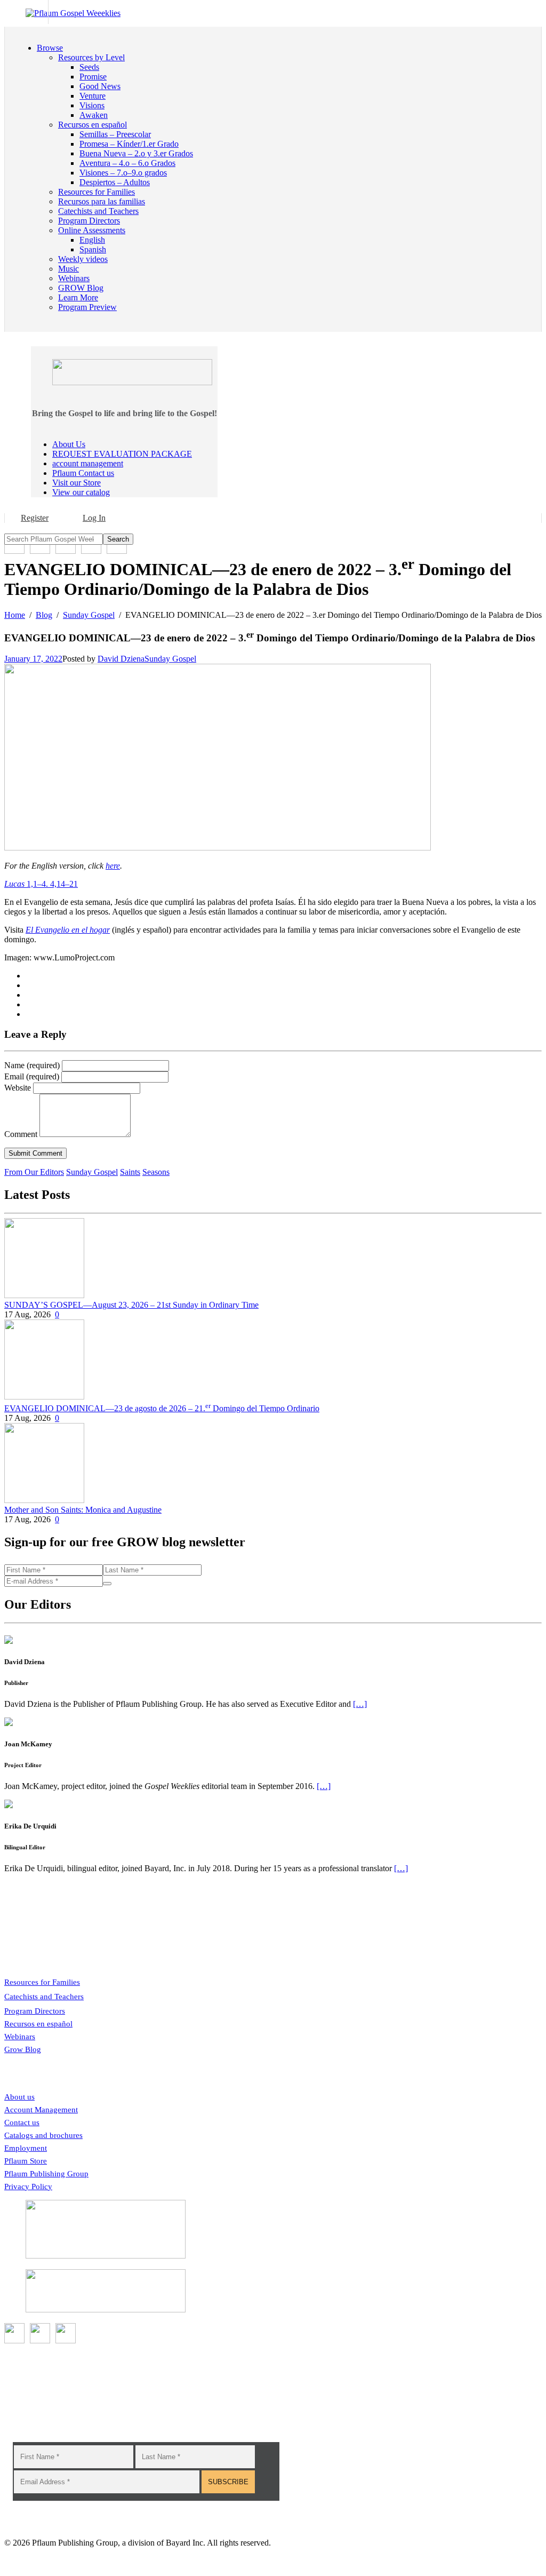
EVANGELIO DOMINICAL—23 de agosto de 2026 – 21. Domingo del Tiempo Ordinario (162, 1408)
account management (88, 463)
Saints (130, 1172)
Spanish (93, 249)
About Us (69, 444)
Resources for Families (42, 1982)
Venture (93, 96)
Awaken (94, 115)
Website (18, 1088)
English (92, 240)
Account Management (41, 2110)
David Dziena (121, 659)
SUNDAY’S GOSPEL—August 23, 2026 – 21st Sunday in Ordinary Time (131, 1305)
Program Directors (35, 2011)
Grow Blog (23, 2049)
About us (19, 2097)
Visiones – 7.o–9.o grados (123, 173)
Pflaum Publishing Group (46, 2174)
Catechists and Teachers (44, 1997)
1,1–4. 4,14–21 (41, 884)
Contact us (22, 2122)
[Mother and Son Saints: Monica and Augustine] (44, 1500)
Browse (50, 48)
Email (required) (32, 1076)
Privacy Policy (28, 2187)
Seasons (156, 1172)
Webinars (20, 2037)
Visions (92, 105)
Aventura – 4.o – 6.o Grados (127, 163)
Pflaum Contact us (83, 473)
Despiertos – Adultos (115, 182)
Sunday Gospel (170, 659)
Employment (26, 2148)
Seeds (89, 67)
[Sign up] (107, 1584)
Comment (21, 1134)
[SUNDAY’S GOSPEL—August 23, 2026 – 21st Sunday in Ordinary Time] (44, 1295)
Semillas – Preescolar (115, 134)
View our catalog (81, 492)
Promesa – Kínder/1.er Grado (129, 144)
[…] (360, 1704)
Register (35, 518)
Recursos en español (38, 2024)
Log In (94, 518)
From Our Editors (34, 1172)
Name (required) (32, 1065)
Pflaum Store (26, 2161)
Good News (100, 86)
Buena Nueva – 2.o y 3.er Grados (136, 153)
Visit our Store (77, 483)
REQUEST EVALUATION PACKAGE (122, 454)
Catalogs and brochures (43, 2135)
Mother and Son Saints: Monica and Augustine (83, 1510)
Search (118, 539)
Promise (93, 77)
